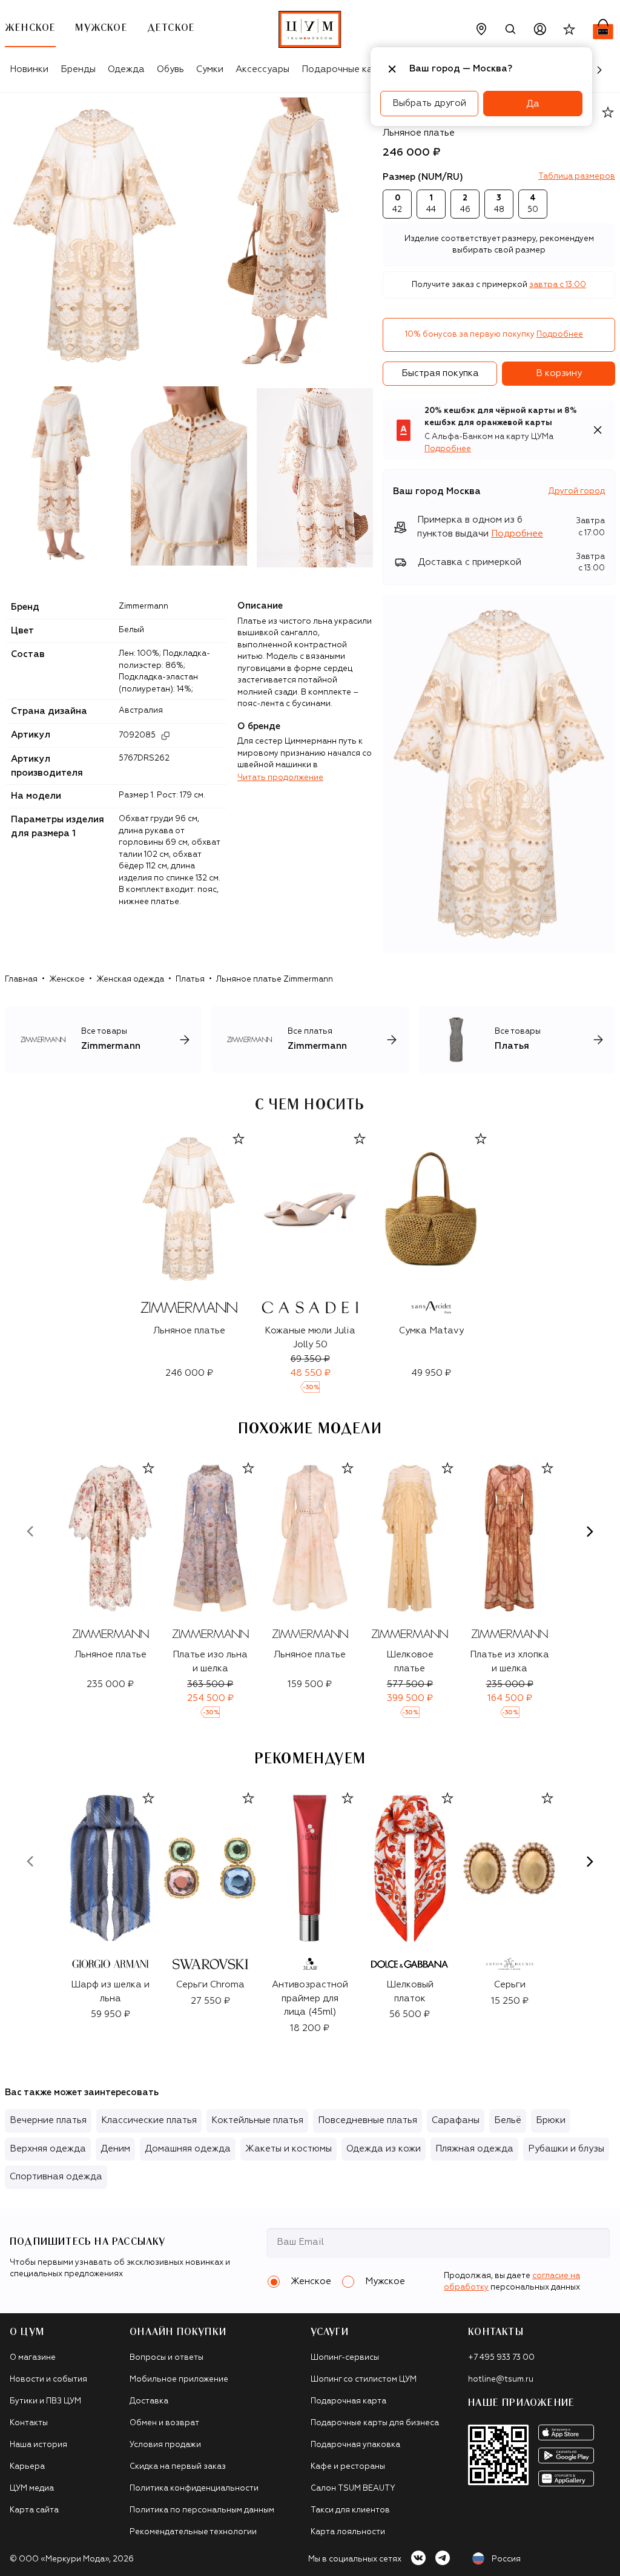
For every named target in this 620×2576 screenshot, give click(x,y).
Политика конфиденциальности (194, 2488)
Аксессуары (262, 69)
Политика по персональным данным (202, 2510)
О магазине (33, 2358)
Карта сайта (34, 2510)
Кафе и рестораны (348, 2467)
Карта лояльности (348, 2532)
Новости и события (48, 2379)
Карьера (27, 2467)
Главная (21, 979)
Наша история (38, 2445)
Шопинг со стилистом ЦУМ (364, 2379)
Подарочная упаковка (355, 2445)
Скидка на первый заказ (178, 2467)
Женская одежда (130, 979)
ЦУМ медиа (32, 2488)
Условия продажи (165, 2445)
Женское (67, 979)
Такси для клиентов (350, 2510)
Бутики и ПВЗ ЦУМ (45, 2401)
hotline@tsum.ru (501, 2379)
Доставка (149, 2401)
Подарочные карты (345, 69)
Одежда (126, 69)
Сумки (210, 69)
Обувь (170, 69)
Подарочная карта (348, 2401)
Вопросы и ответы (167, 2358)
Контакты (29, 2423)
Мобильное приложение (179, 2379)
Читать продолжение (280, 778)
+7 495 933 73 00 (501, 2358)
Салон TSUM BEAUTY (353, 2488)
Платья (190, 979)
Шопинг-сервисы (345, 2358)
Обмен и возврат (164, 2423)
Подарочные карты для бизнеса (375, 2423)
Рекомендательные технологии (193, 2532)
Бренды (78, 69)
